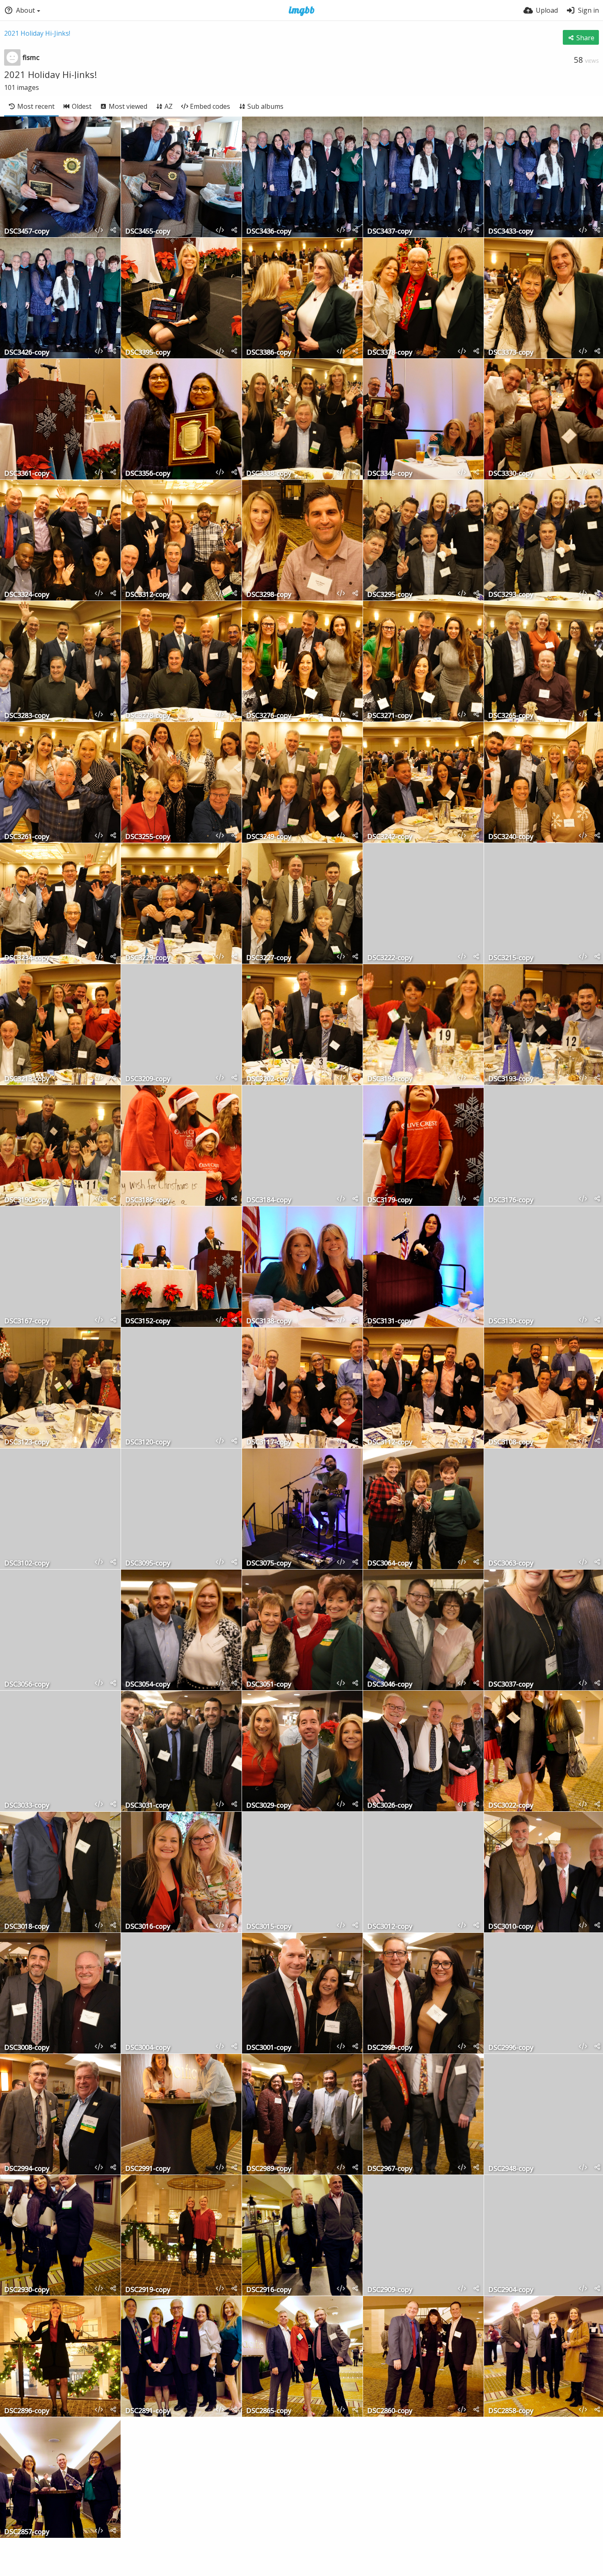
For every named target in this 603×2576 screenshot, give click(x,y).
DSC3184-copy (269, 1200)
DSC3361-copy (27, 474)
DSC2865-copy (269, 2411)
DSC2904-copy (511, 2290)
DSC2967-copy (390, 2169)
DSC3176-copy (511, 1200)
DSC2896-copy (27, 2411)
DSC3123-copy (27, 1443)
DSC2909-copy (390, 2290)
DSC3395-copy (148, 353)
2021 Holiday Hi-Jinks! (37, 33)
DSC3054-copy (148, 1685)
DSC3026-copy (390, 1806)
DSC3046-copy (390, 1685)
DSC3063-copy (511, 1564)
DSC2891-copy (148, 2411)
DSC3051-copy (269, 1685)
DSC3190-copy (27, 1200)
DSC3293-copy (511, 595)
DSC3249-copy (269, 837)
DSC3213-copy (27, 1079)
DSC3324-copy (27, 595)
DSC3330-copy (511, 474)
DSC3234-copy (27, 958)
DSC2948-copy (511, 2169)
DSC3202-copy (269, 1079)
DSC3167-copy (27, 1321)
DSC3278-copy (148, 716)
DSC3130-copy (511, 1321)
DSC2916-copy (269, 2290)
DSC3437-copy (390, 232)
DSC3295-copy (390, 595)
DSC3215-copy (511, 958)
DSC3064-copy (390, 1564)
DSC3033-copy (27, 1806)
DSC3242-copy (390, 837)
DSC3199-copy (390, 1079)
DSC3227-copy (269, 958)
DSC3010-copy (511, 1927)
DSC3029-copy (269, 1806)
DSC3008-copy (27, 2048)
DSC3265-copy (511, 716)
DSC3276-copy (269, 716)
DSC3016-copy (148, 1927)
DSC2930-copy (27, 2290)
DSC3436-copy (269, 232)
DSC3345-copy (390, 474)
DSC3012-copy (390, 1927)
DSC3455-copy (148, 232)
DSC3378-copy (390, 353)
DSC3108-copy (511, 1443)
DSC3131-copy (390, 1321)
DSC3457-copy (27, 232)
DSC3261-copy (27, 837)
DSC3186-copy (148, 1200)
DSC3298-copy (269, 595)
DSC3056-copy (27, 1685)
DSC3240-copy (511, 837)
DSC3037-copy (511, 1685)
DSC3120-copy (148, 1443)
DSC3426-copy (27, 353)
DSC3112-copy (390, 1443)
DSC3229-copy (148, 958)
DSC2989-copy (269, 2169)
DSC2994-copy (27, 2169)
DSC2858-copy (511, 2411)
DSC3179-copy (390, 1200)
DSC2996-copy (511, 2048)
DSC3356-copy (148, 474)
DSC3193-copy (511, 1079)
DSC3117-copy (269, 1443)
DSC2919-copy (148, 2290)
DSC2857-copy (27, 2532)
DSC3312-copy (148, 595)
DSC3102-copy (27, 1564)
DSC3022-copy (511, 1806)
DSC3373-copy (511, 353)
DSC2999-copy (390, 2048)
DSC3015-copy (269, 1927)
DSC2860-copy (390, 2411)
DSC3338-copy (269, 474)
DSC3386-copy (269, 353)
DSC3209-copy (148, 1079)
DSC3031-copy (148, 1806)
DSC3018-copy (27, 1927)
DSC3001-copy (269, 2048)
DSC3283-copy (27, 716)
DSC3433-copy (511, 232)
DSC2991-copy (148, 2169)
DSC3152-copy (148, 1321)
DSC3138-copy (269, 1321)
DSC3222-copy (390, 958)
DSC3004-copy (148, 2048)
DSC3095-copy (148, 1564)
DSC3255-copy (148, 837)
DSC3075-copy (269, 1564)
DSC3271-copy (390, 716)
